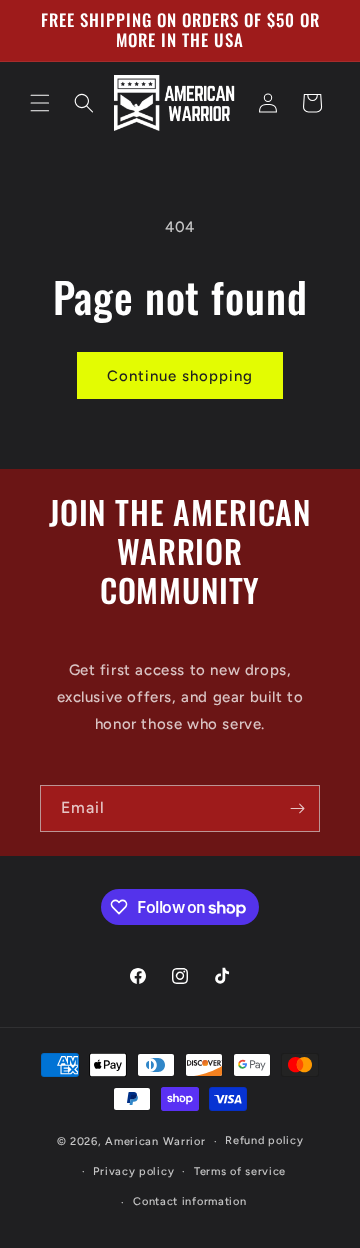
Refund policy (264, 1140)
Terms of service (240, 1171)
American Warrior (155, 1141)
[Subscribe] (297, 808)
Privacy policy (133, 1171)
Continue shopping (180, 376)
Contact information (189, 1201)
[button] (40, 103)
